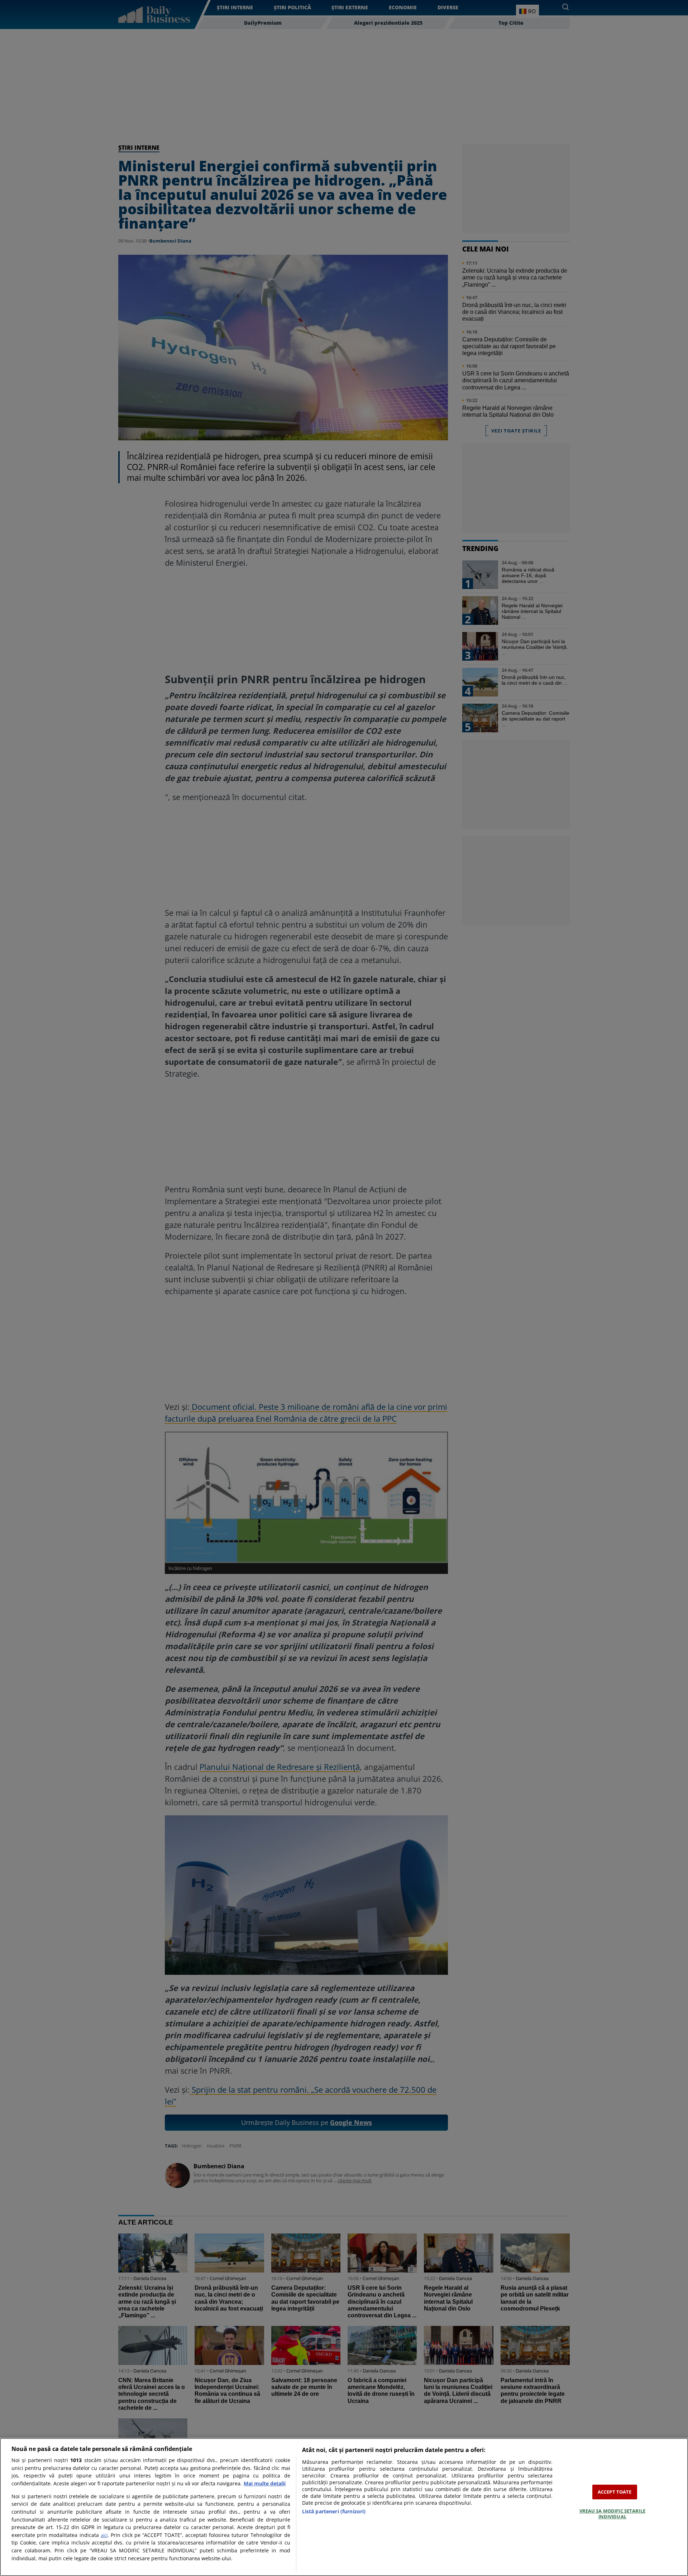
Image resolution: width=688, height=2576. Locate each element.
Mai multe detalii (265, 2483)
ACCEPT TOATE (615, 2492)
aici (104, 2535)
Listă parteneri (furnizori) (334, 2511)
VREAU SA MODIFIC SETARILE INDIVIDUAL (612, 2514)
